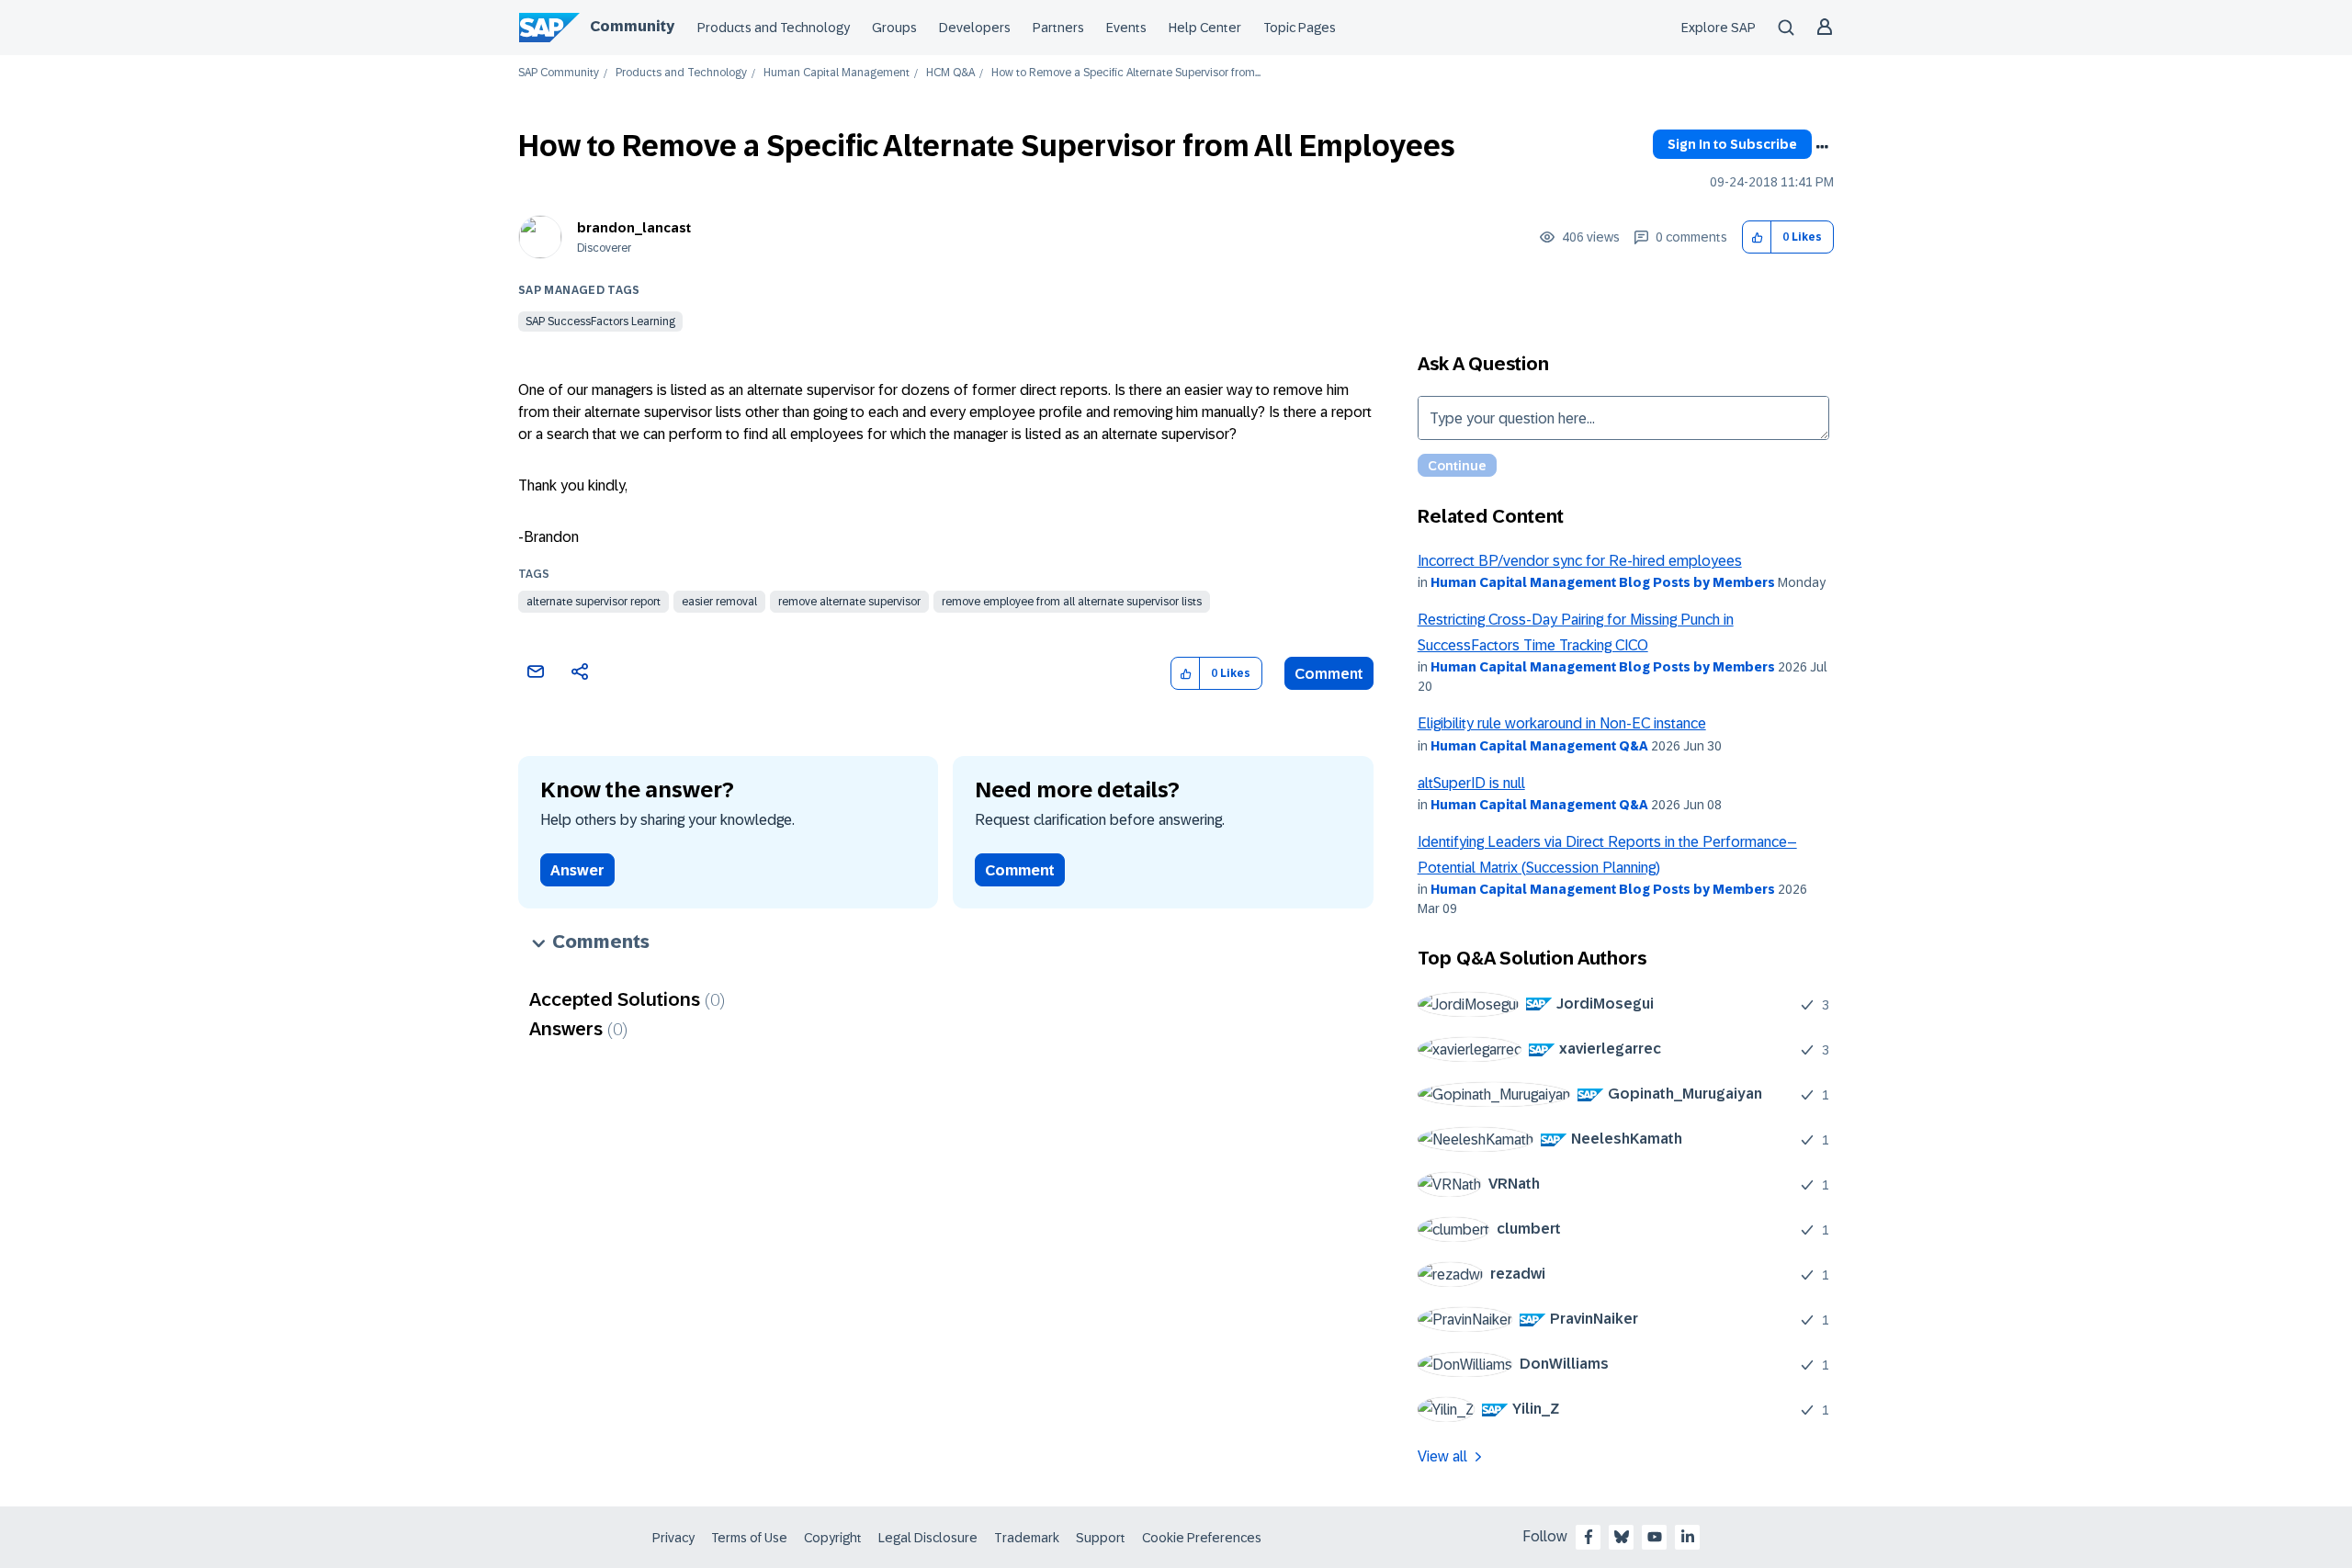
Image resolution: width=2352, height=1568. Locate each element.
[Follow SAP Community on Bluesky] (1622, 1537)
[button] (1757, 237)
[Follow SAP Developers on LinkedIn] (1688, 1537)
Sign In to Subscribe (1732, 144)
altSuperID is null (1471, 783)
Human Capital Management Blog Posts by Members (1603, 582)
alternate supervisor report (594, 602)
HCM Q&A (950, 73)
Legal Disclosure (928, 1538)
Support (1101, 1538)
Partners (1058, 28)
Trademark (1027, 1538)
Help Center (1205, 28)
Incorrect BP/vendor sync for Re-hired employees (1580, 561)
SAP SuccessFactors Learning (600, 321)
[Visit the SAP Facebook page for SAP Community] (1589, 1537)
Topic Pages (1300, 28)
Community (632, 26)
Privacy (673, 1538)
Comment (1329, 674)
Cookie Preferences (1202, 1538)
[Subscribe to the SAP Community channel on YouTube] (1655, 1537)
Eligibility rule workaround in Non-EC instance (1562, 723)
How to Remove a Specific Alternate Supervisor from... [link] (1126, 73)
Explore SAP (1719, 28)
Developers (975, 28)
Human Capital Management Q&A (1539, 746)
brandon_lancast (634, 228)
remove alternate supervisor (849, 602)
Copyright (833, 1538)
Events (1126, 28)
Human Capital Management (837, 73)
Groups (894, 28)
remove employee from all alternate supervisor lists (1072, 602)
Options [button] (1822, 147)
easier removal (719, 602)
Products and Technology (774, 28)
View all (1442, 1456)
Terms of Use (749, 1538)
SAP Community (559, 73)
